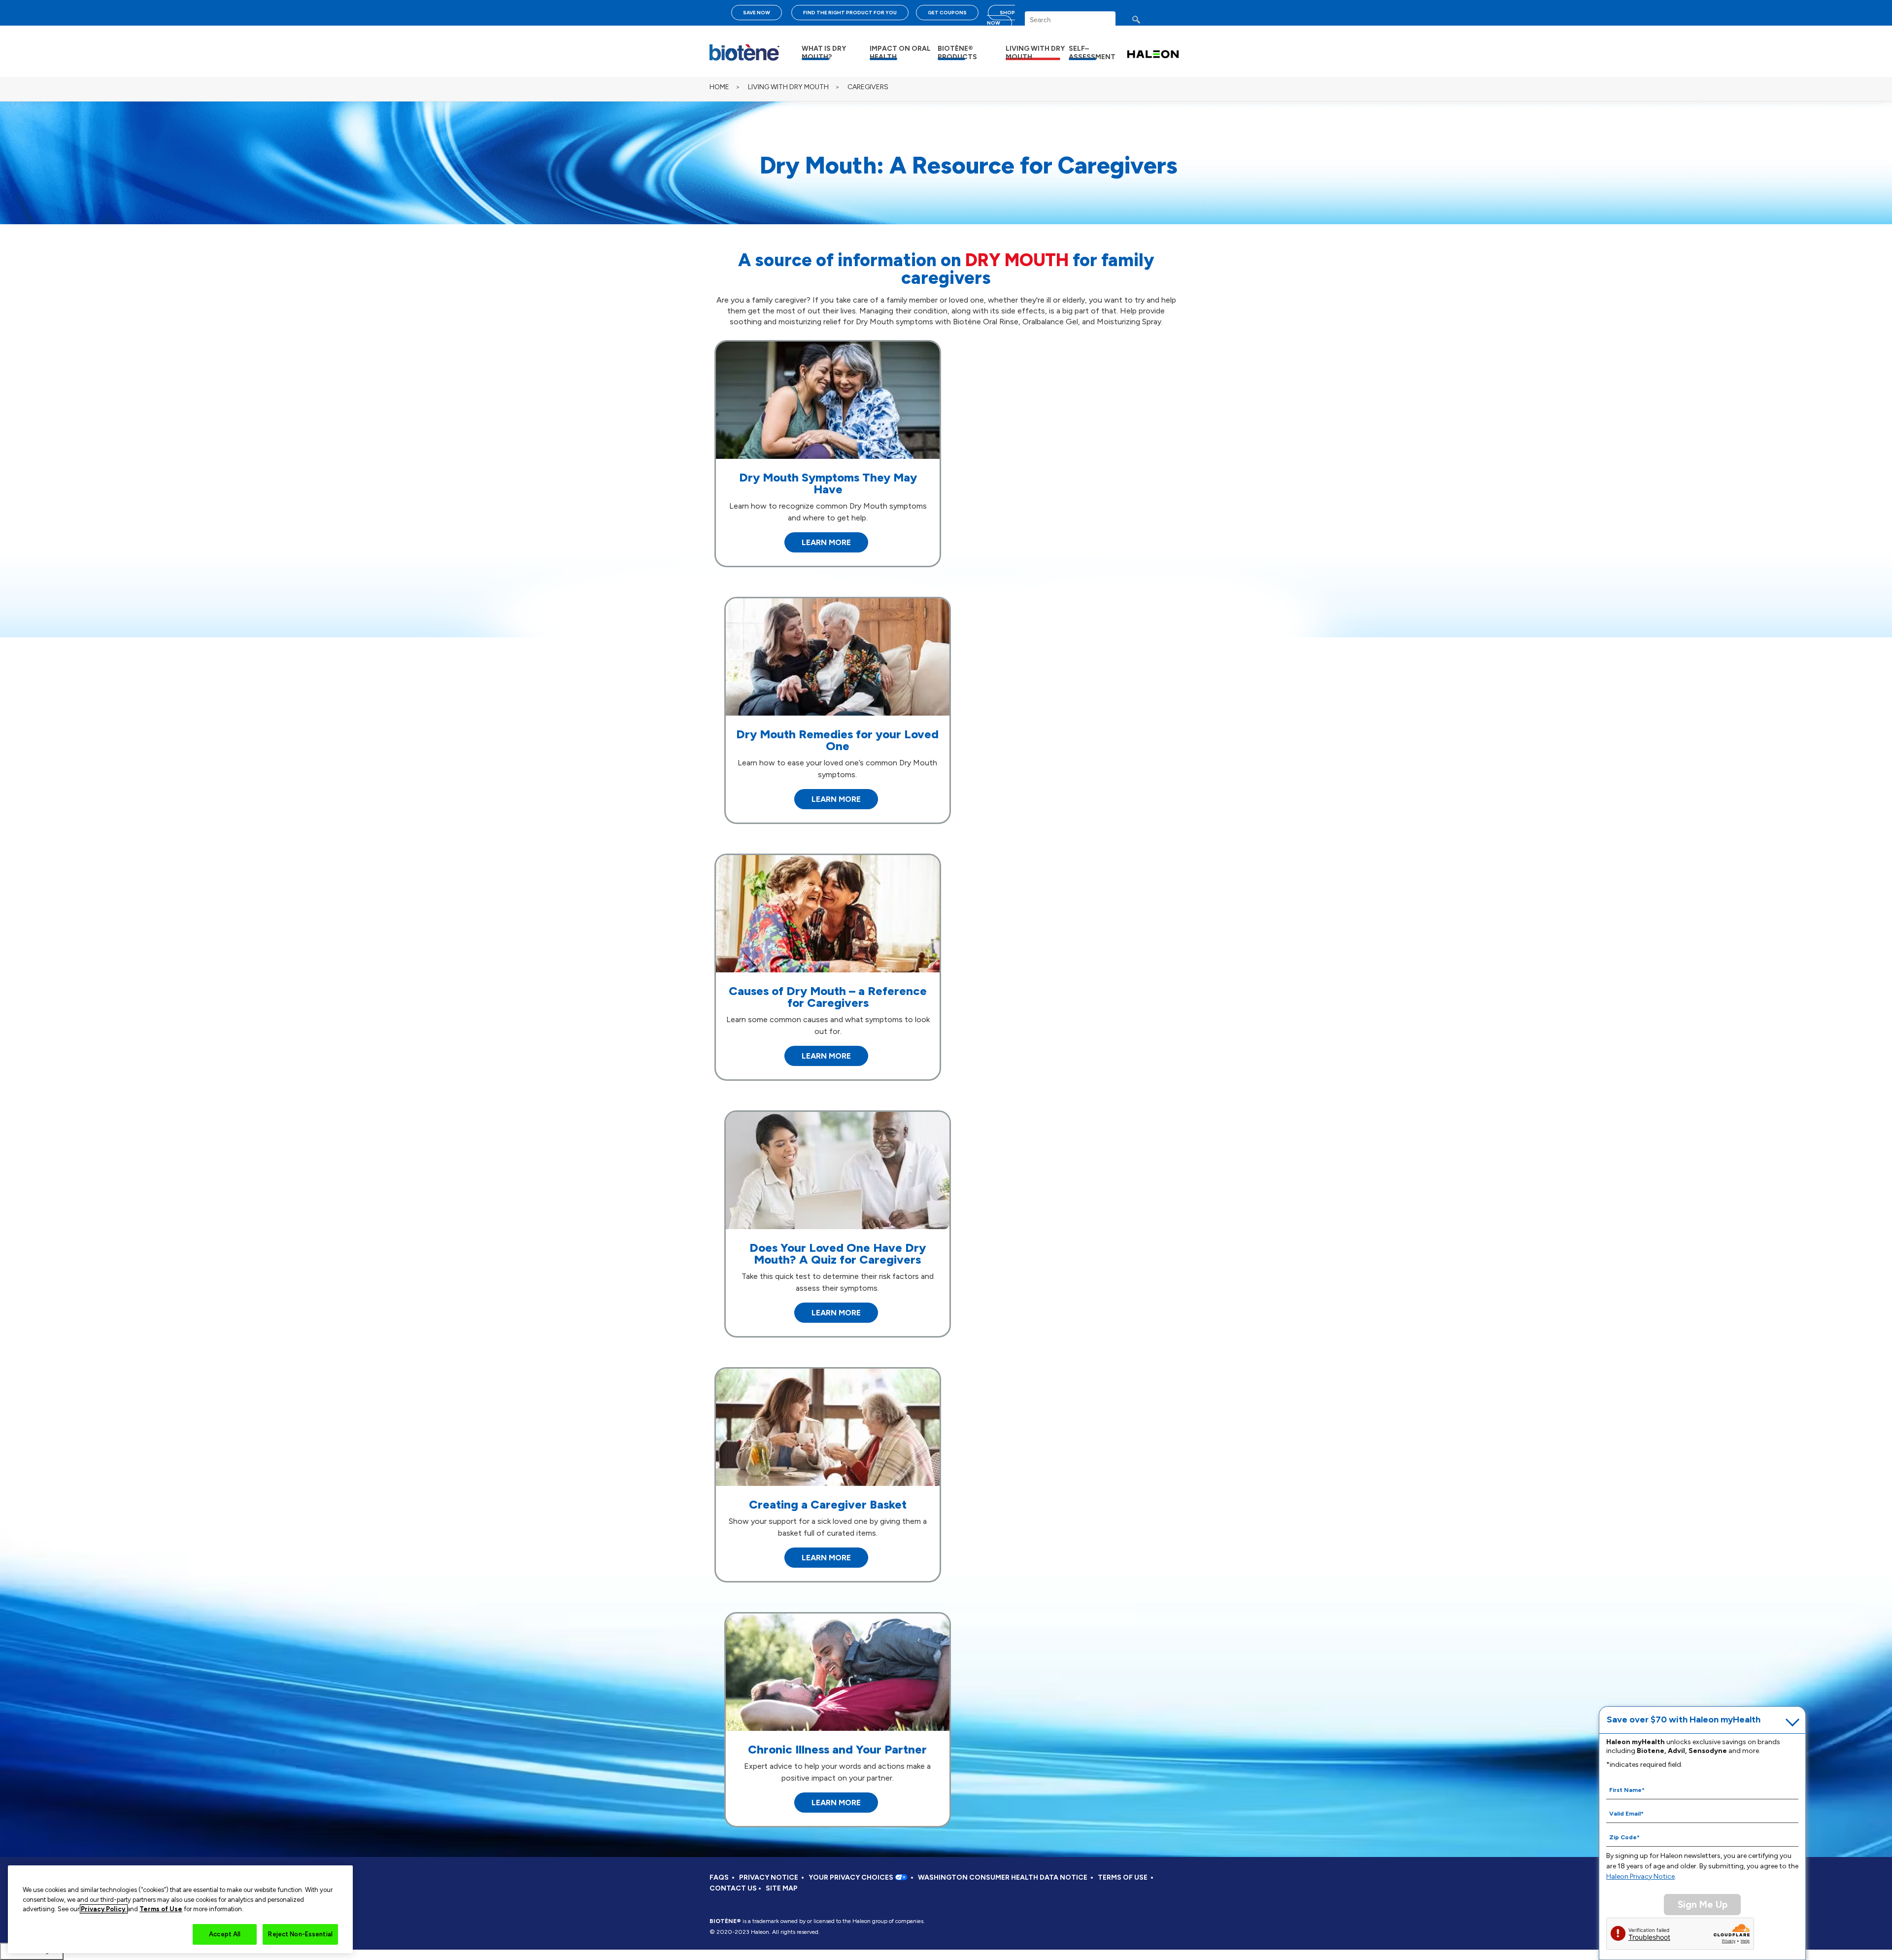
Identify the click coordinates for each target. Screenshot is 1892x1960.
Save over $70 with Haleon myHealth (1684, 1719)
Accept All (225, 1934)
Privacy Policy (104, 1909)
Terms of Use (161, 1909)
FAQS (719, 1877)
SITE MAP (782, 1888)
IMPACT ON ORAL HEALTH (900, 53)
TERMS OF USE (1123, 1877)
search (1146, 22)
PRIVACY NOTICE (769, 1877)
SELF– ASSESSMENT (1092, 53)
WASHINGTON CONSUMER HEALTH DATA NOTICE (1003, 1877)
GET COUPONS (947, 13)
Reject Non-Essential (300, 1934)
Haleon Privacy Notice (1640, 1876)
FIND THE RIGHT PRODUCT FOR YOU (850, 13)
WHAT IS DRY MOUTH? (824, 53)
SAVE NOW (757, 13)
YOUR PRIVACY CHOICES (852, 1877)
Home (719, 87)
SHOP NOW (1001, 18)
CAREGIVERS (868, 87)
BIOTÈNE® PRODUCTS (957, 53)
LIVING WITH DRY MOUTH (1035, 53)
